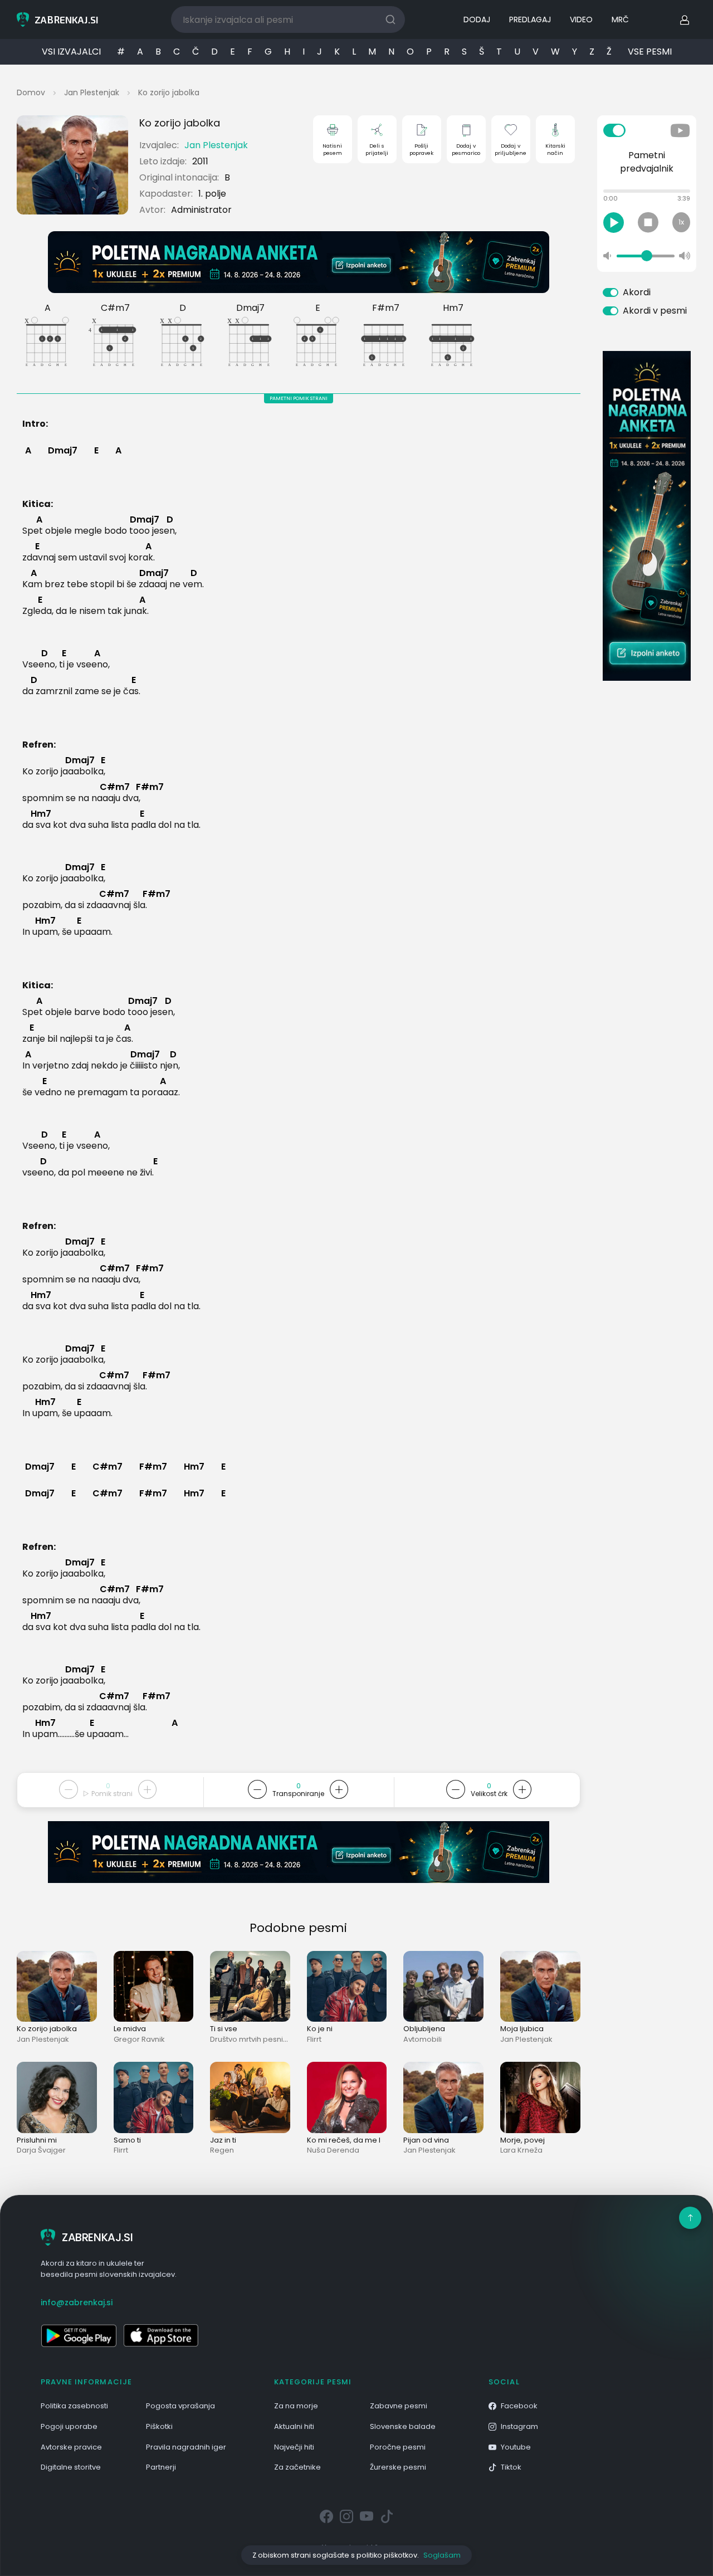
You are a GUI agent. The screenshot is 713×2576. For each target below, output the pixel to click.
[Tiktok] (387, 2517)
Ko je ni (320, 2029)
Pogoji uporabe (69, 2426)
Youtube (516, 2447)
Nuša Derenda (333, 2150)
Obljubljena (424, 2029)
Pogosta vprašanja (180, 2406)
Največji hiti (294, 2447)
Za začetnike (297, 2467)
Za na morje (296, 2406)
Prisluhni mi (37, 2140)
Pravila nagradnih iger (186, 2447)
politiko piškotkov (387, 2555)
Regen (222, 2150)
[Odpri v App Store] (161, 2335)
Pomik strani (111, 1794)
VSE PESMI (650, 52)
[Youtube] (367, 2517)
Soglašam (442, 2555)
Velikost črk (489, 1794)
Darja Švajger (41, 2150)
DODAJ (477, 19)
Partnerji (161, 2467)
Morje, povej (522, 2140)
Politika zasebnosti (74, 2406)
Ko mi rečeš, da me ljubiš (352, 2140)
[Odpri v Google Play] (79, 2335)
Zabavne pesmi (399, 2406)
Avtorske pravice (71, 2447)
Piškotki (159, 2426)
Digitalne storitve (71, 2467)
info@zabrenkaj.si (77, 2302)
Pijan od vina (426, 2140)
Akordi (637, 292)
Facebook (519, 2406)
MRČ (620, 19)
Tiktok (511, 2467)
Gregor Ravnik (139, 2039)
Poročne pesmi (398, 2447)
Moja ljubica (522, 2029)
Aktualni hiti (294, 2426)
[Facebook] (326, 2517)
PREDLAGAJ (530, 19)
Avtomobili (423, 2039)
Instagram (519, 2426)
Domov (31, 92)
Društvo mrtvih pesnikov (253, 2039)
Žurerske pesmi (398, 2467)
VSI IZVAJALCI (71, 52)
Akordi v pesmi (655, 311)
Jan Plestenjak (92, 92)
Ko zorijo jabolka (169, 92)
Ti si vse (224, 2029)
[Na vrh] (690, 2218)
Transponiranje (298, 1794)
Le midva (130, 2029)
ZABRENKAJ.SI (97, 2237)
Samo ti (127, 2140)
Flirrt (314, 2039)
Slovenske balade (403, 2426)
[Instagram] (346, 2517)
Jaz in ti (223, 2140)
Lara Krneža (521, 2150)
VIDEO (581, 19)
